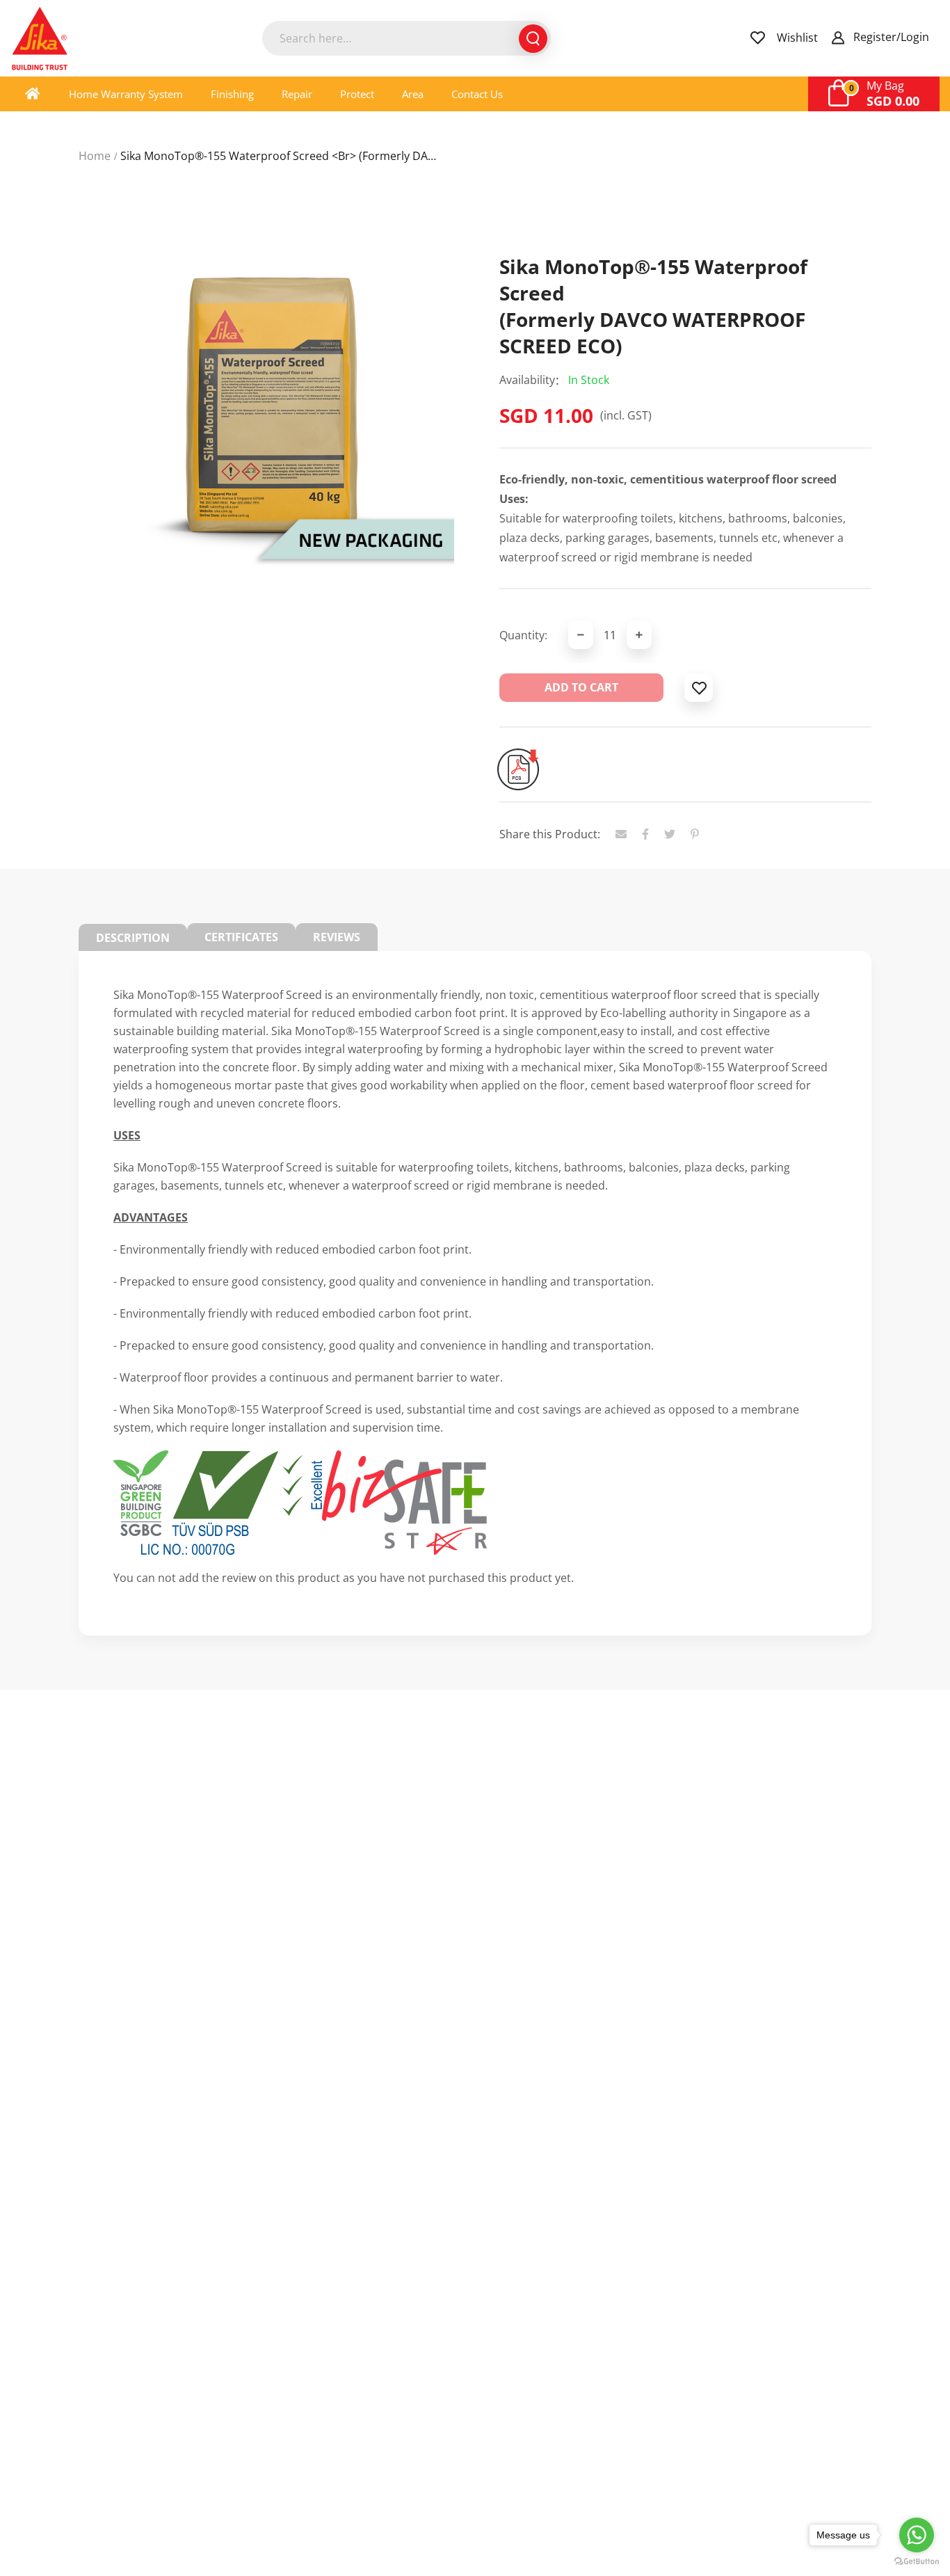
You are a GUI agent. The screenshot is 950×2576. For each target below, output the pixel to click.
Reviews (337, 937)
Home (95, 156)
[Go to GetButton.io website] (917, 2562)
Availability (527, 380)
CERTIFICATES (241, 937)
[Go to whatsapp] (917, 2535)
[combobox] (406, 38)
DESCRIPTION (133, 938)
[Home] (33, 94)
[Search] (533, 39)
